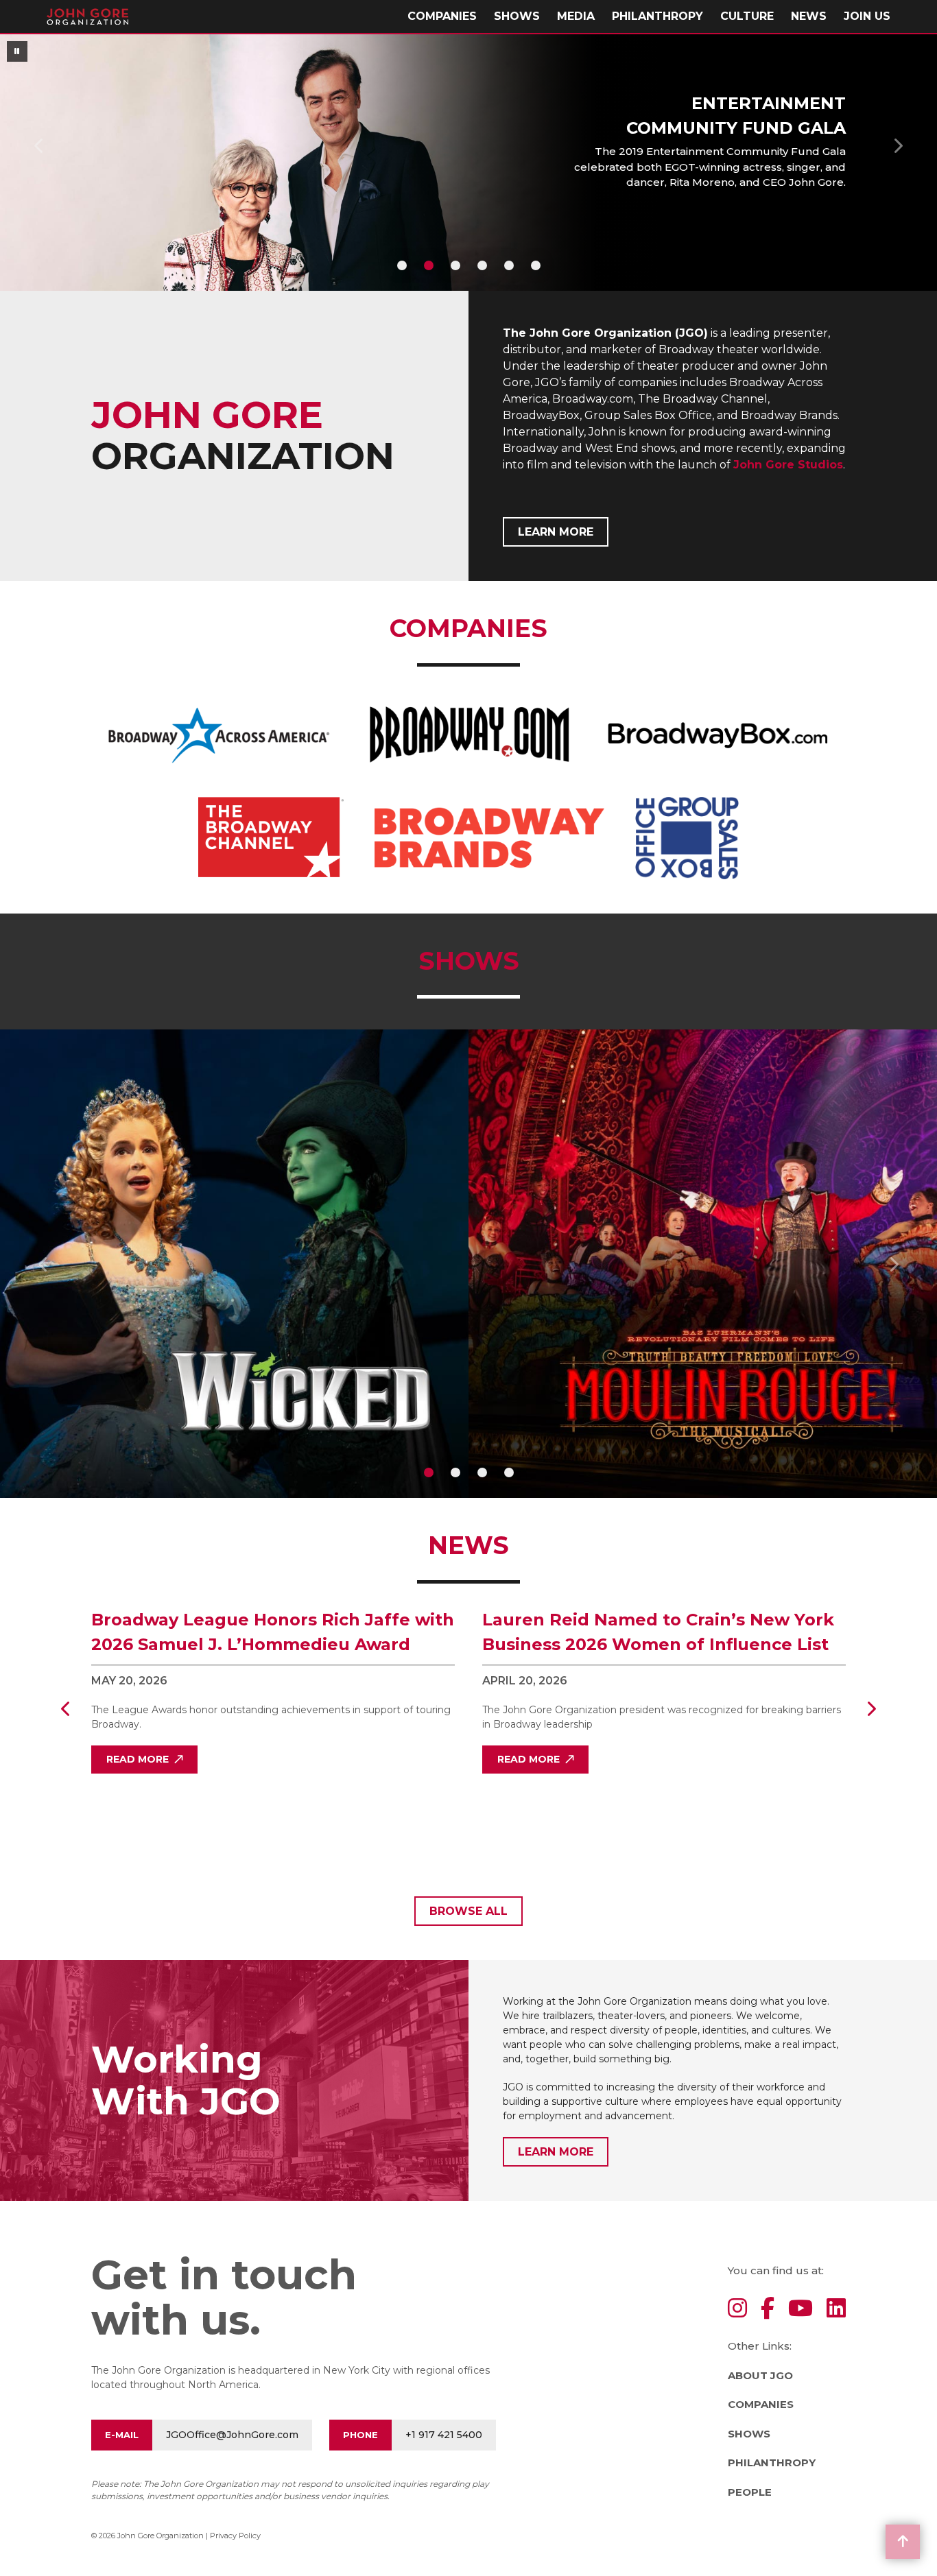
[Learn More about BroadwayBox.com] (718, 735)
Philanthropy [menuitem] (657, 16)
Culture (747, 16)
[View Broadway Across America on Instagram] (737, 2309)
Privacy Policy (235, 2536)
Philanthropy (772, 2462)
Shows (517, 16)
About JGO (760, 2375)
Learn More (556, 532)
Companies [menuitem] (442, 16)
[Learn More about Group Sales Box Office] (687, 838)
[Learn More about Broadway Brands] (489, 838)
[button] (39, 145)
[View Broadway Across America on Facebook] (768, 2309)
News (809, 16)
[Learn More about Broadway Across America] (219, 735)
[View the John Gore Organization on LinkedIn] (836, 2309)
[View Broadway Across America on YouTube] (800, 2309)
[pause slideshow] (17, 51)
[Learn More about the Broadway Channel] (271, 838)
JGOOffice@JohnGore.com (232, 2435)
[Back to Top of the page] (903, 2542)
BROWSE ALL (468, 1911)
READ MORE (138, 1759)
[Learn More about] (468, 735)
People (750, 2492)
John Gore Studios (788, 465)
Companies (761, 2404)
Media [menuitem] (576, 16)
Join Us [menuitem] (867, 16)
